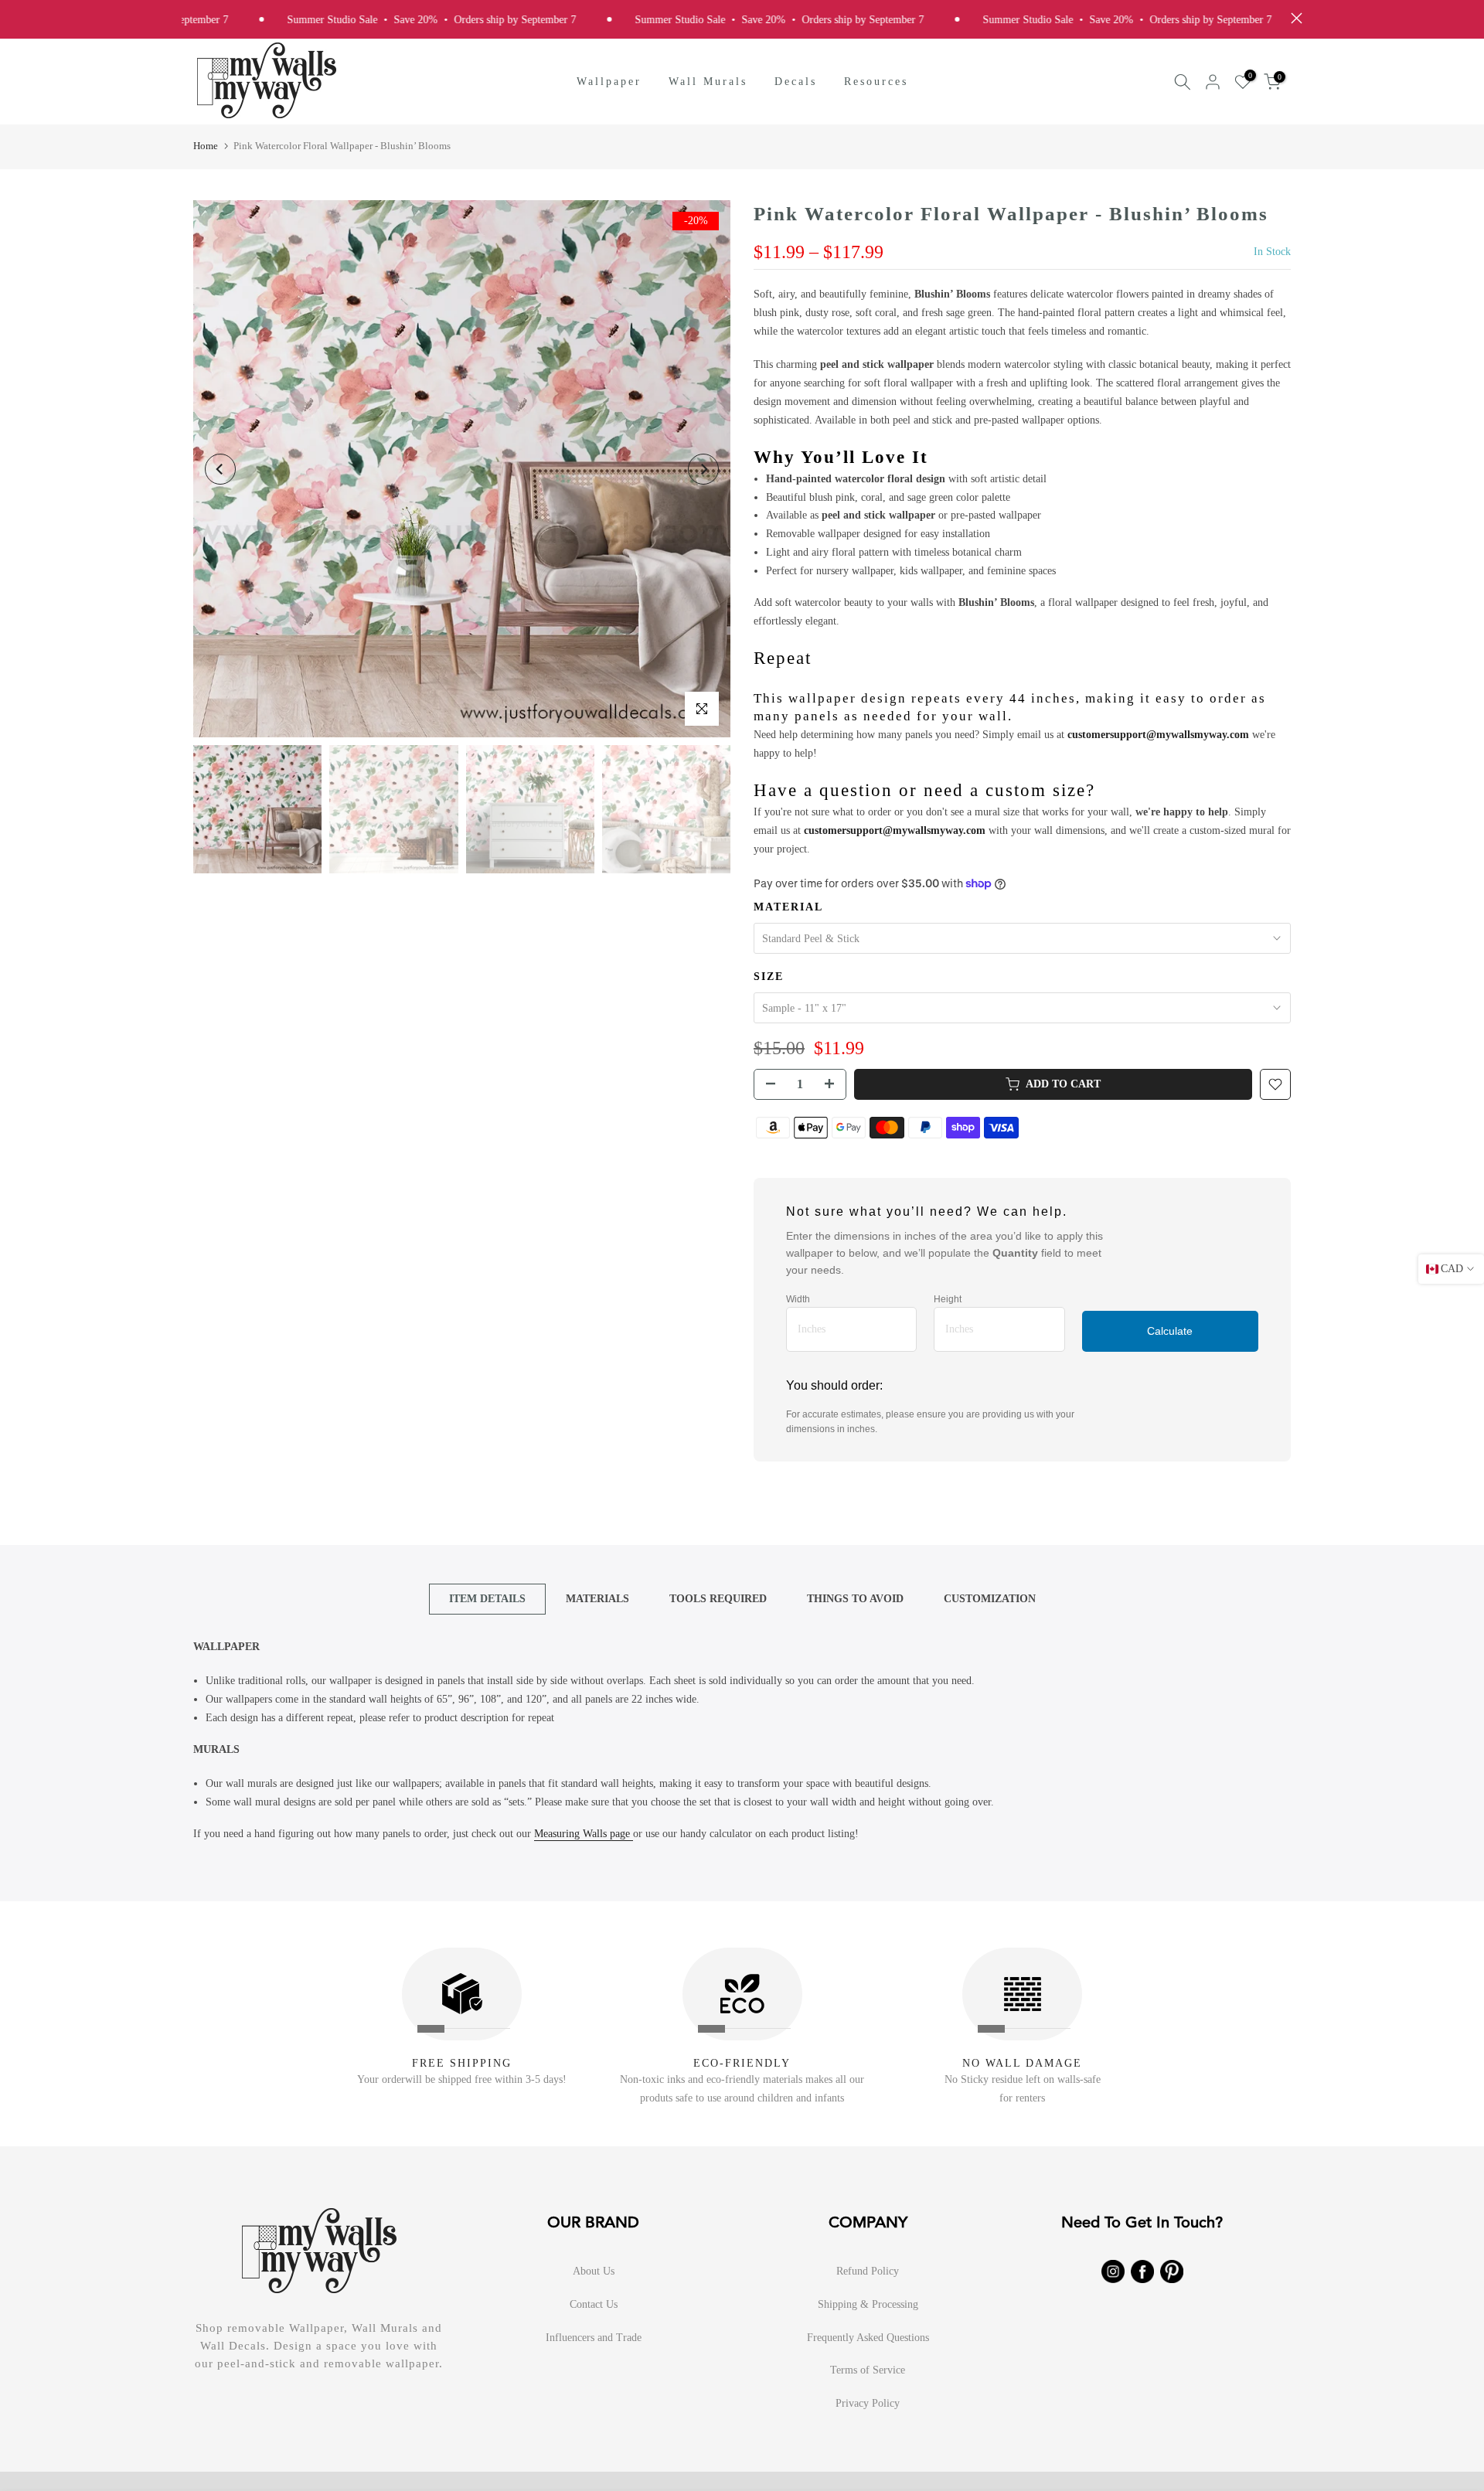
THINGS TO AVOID (855, 1599)
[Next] (703, 469)
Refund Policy (868, 2271)
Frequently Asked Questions (868, 2338)
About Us (594, 2271)
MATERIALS (597, 1599)
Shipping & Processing (868, 2304)
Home (206, 146)
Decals (796, 82)
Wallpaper (609, 82)
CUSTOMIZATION (990, 1599)
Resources (876, 82)
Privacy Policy (868, 2403)
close (1293, 18)
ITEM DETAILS (487, 1599)
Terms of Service (868, 2370)
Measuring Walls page (584, 1834)
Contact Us (594, 2304)
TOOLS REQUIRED (718, 1599)
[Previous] (220, 469)
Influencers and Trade (594, 2338)
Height (948, 1299)
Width (798, 1299)
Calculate (1170, 1331)
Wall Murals (708, 82)
